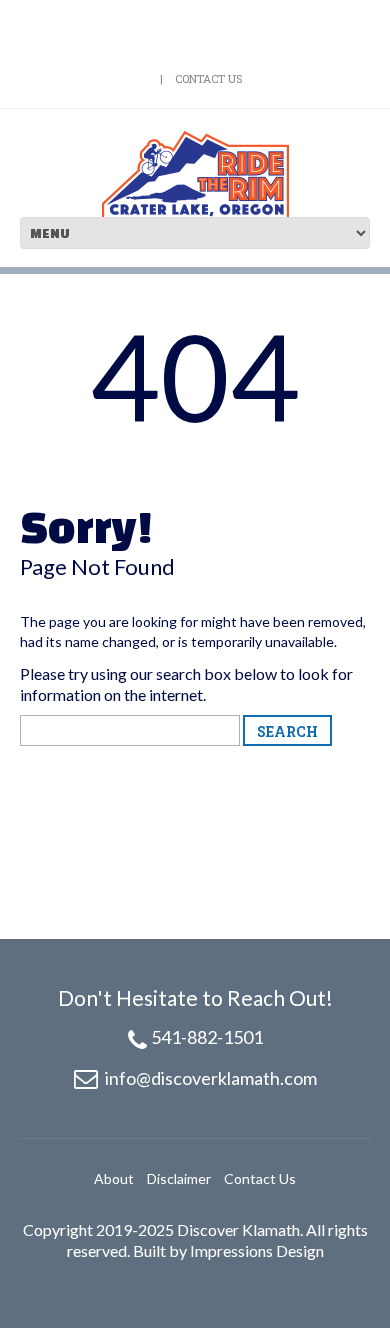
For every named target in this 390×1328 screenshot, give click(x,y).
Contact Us (208, 78)
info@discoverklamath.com (211, 1078)
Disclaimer (179, 1178)
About (114, 1178)
